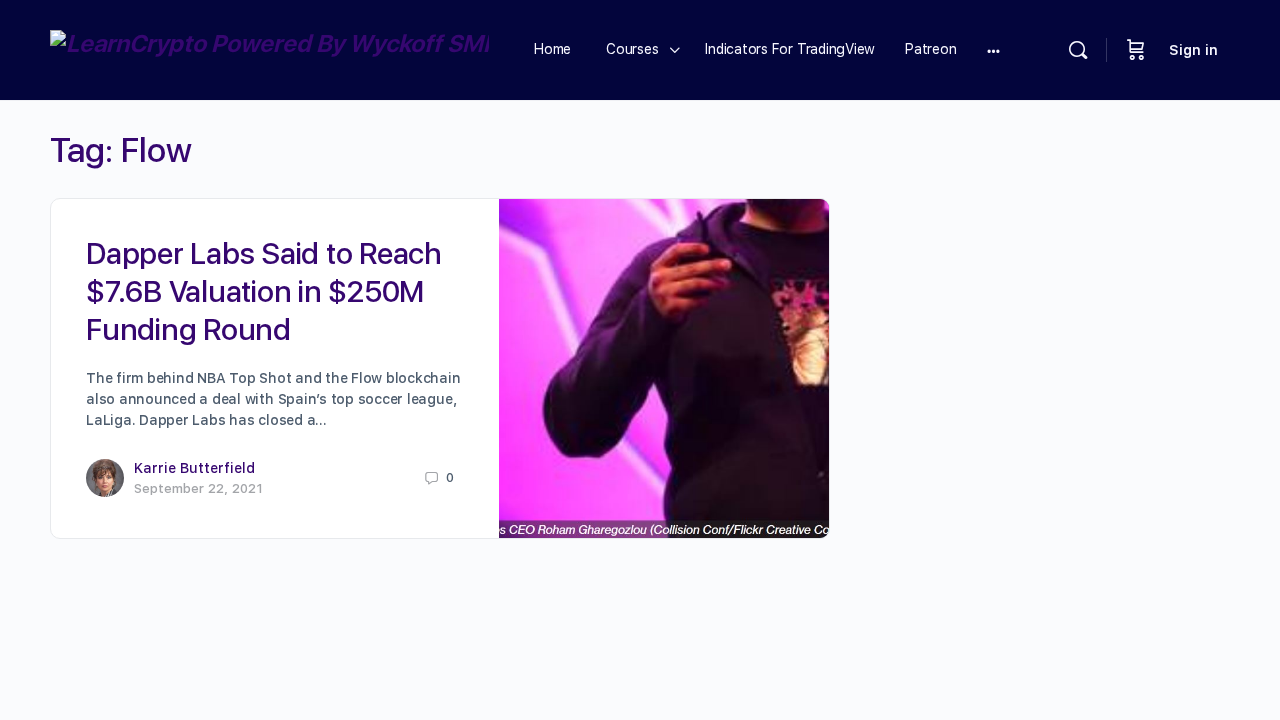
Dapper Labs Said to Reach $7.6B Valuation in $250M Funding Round (264, 291)
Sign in (1193, 50)
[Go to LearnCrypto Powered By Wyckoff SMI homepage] (269, 47)
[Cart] (1136, 50)
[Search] (1078, 50)
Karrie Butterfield (194, 468)
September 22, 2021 (198, 488)
